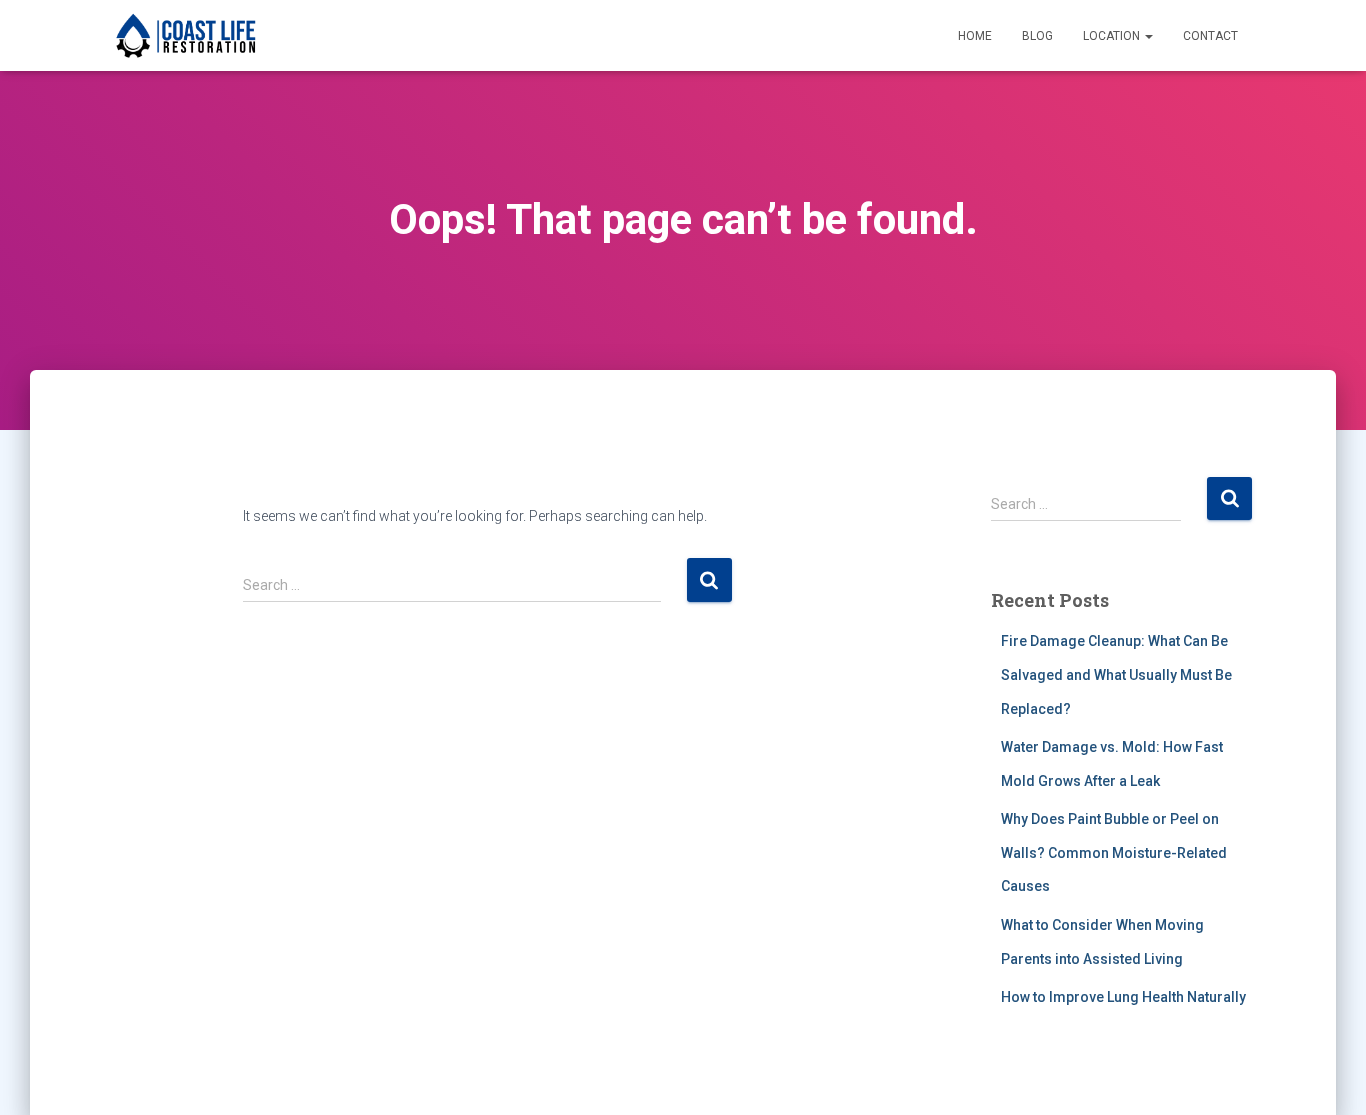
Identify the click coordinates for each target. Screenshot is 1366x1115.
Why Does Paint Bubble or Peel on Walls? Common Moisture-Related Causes (1114, 852)
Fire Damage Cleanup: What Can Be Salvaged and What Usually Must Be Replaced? (1116, 674)
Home (975, 36)
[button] (1148, 36)
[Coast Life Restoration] (185, 36)
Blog (1037, 36)
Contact (1210, 36)
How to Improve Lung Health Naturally (1123, 997)
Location (1113, 36)
